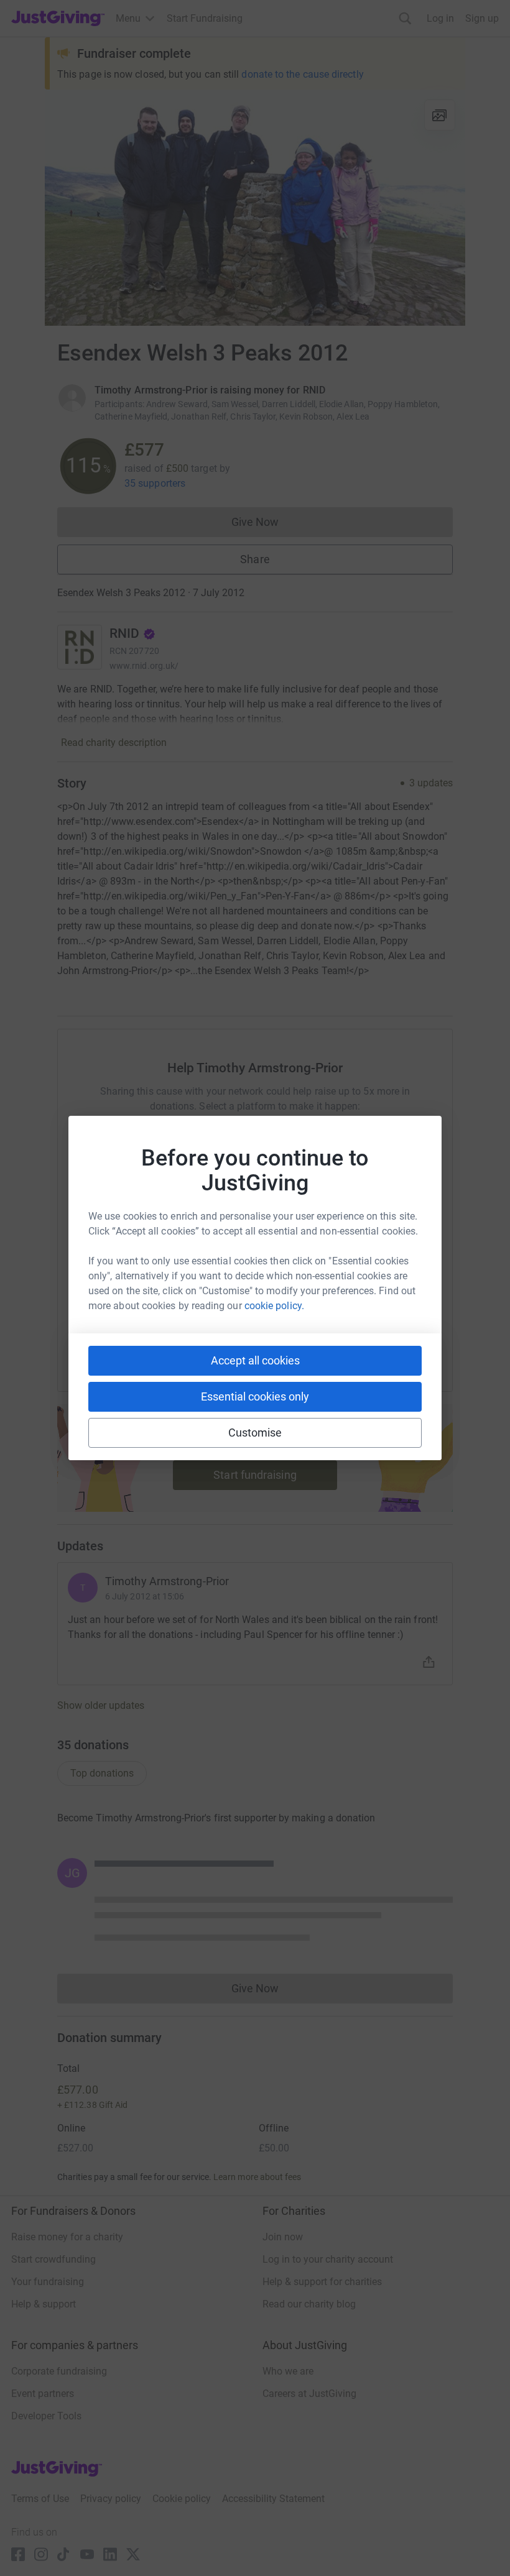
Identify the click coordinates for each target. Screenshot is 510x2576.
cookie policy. (274, 1306)
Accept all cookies (255, 1360)
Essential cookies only (255, 1396)
